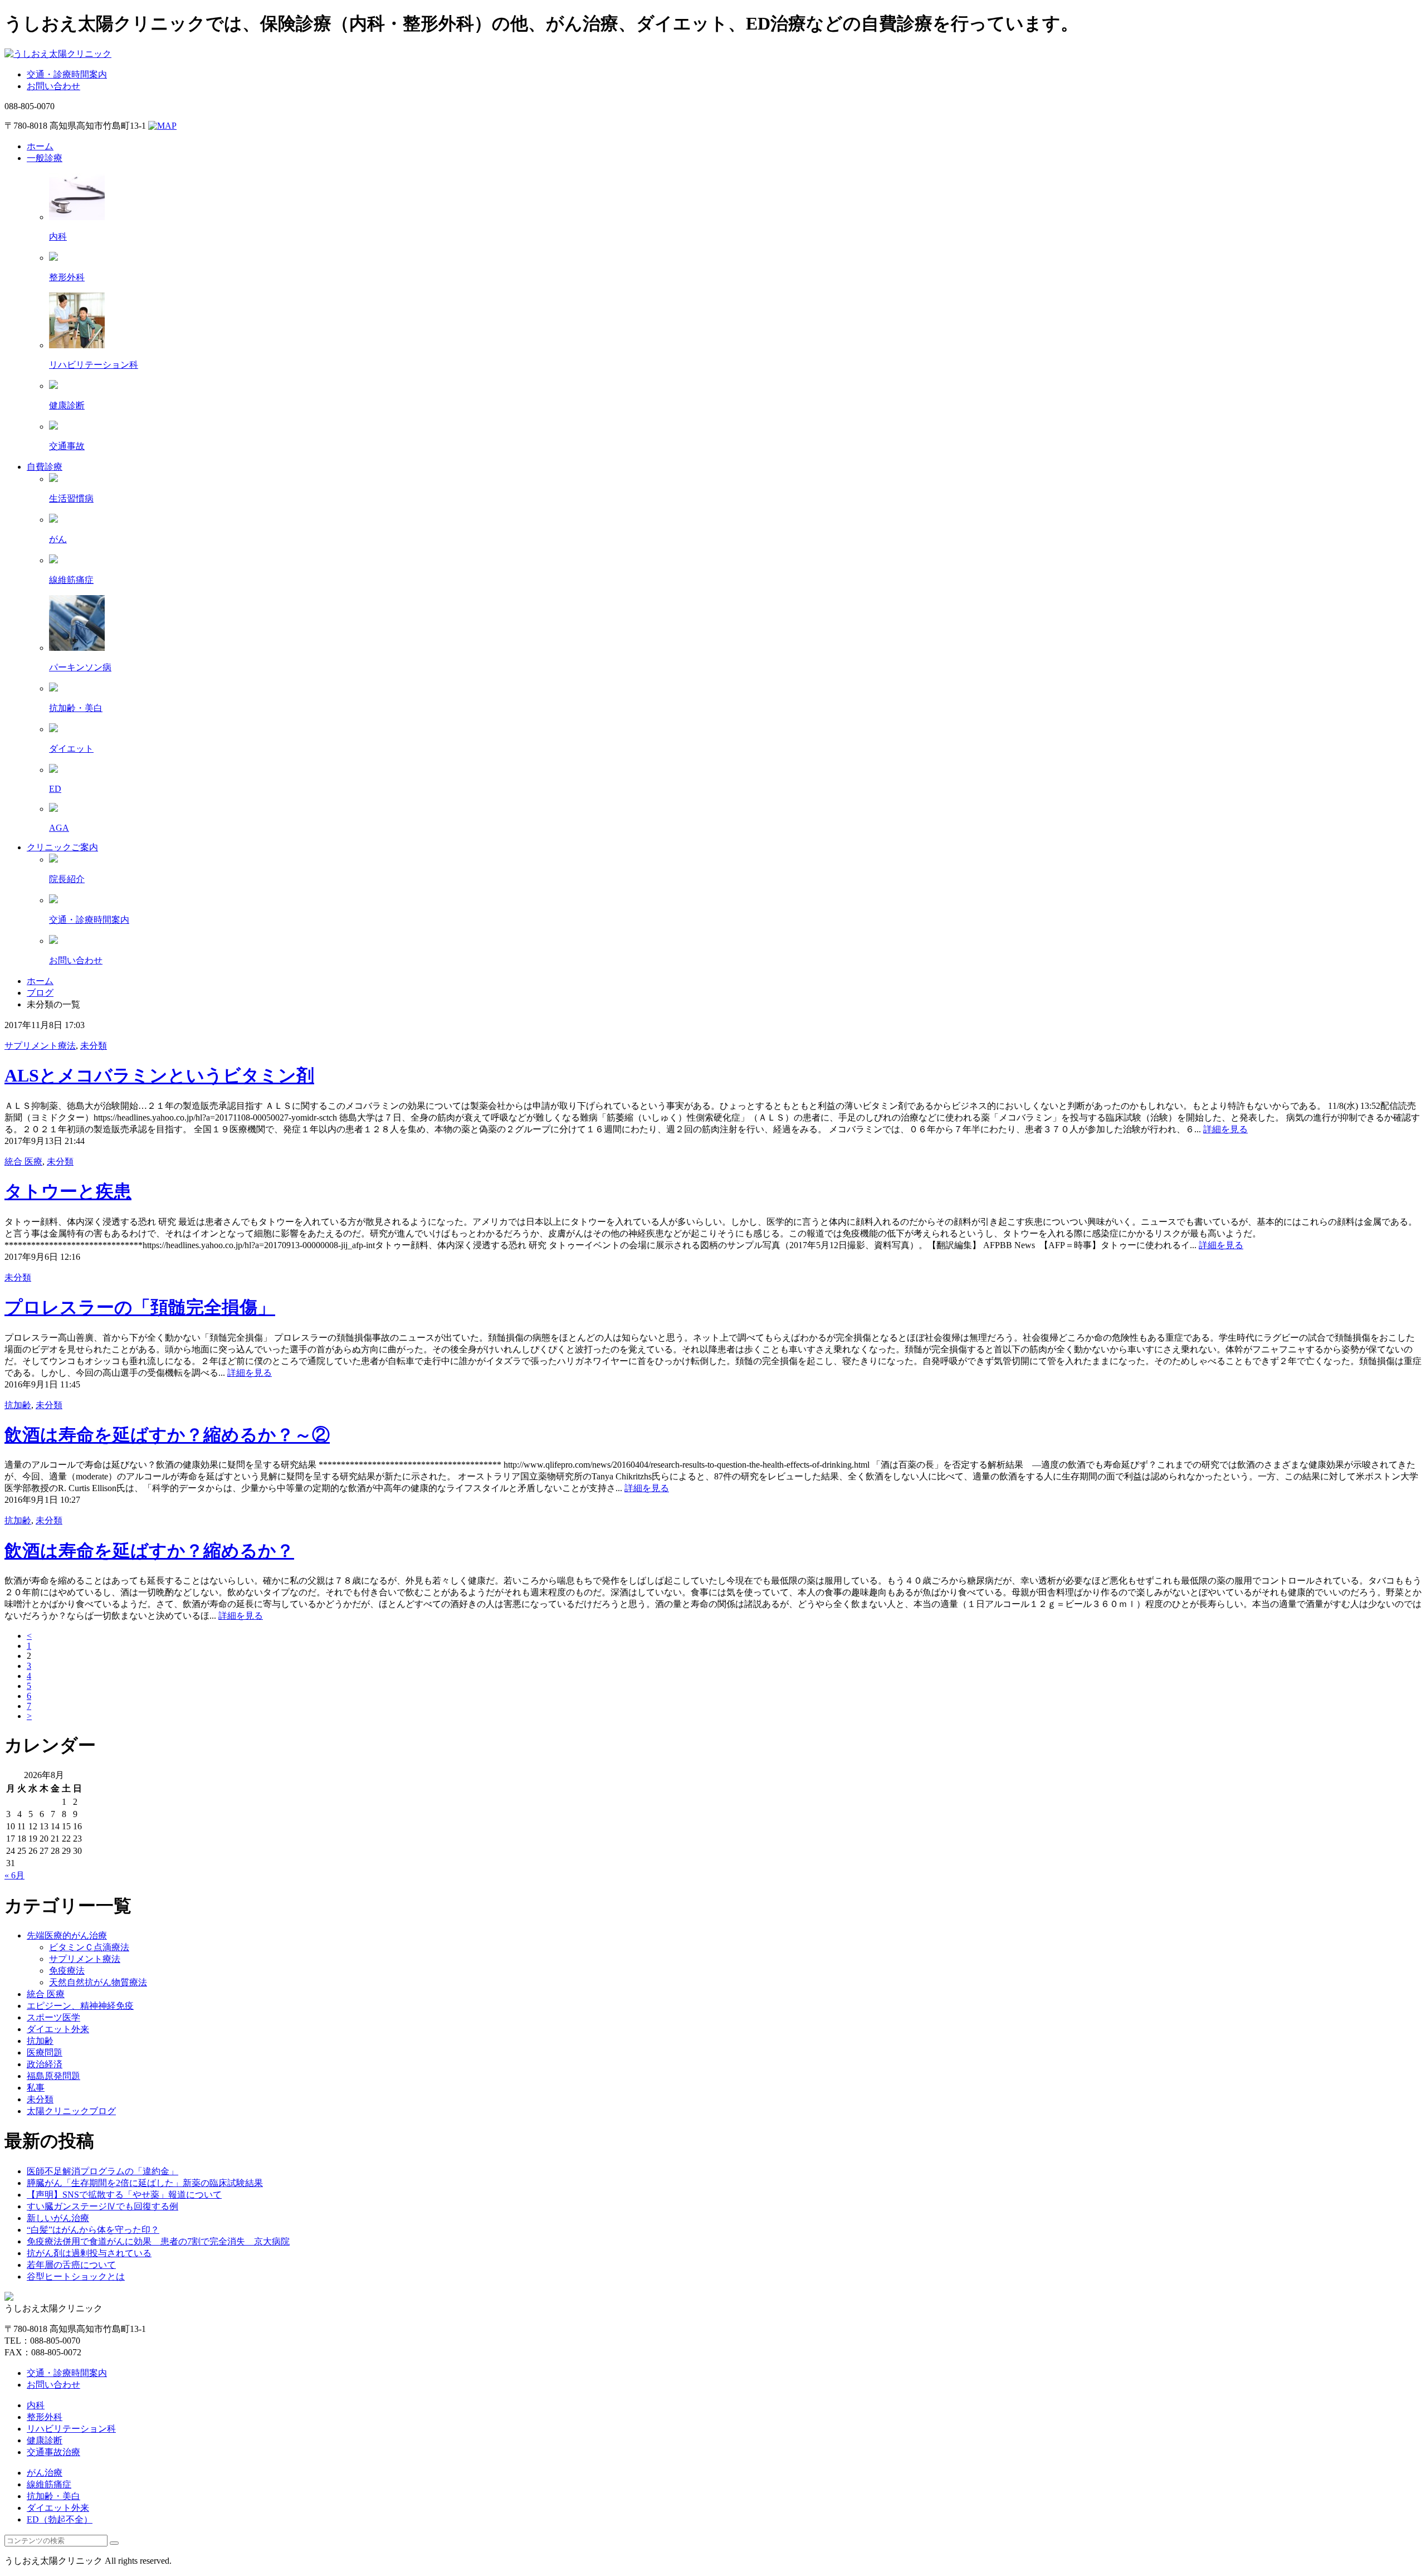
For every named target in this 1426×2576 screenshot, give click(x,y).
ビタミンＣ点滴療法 (89, 1947)
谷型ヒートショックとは (76, 2276)
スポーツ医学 (53, 2017)
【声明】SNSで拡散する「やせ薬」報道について (124, 2195)
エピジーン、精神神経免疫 (80, 2006)
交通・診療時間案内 (67, 74)
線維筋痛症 (49, 2484)
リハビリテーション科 (71, 2429)
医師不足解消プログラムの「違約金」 (102, 2171)
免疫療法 (67, 1971)
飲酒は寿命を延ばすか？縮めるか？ (149, 1551)
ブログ (40, 993)
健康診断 (45, 2440)
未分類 (94, 1046)
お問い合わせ (53, 86)
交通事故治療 (53, 2452)
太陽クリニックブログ (71, 2111)
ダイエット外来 (58, 2029)
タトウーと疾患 (68, 1191)
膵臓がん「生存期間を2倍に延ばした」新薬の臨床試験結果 (145, 2183)
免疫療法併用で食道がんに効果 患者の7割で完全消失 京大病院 (158, 2241)
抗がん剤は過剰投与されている (89, 2253)
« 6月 (14, 1875)
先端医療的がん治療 (67, 1935)
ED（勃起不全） (60, 2519)
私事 (36, 2088)
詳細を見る (1225, 1129)
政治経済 (45, 2064)
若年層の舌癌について (71, 2265)
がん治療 (45, 2473)
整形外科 (45, 2417)
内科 (36, 2405)
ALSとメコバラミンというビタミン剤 (159, 1075)
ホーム (40, 981)
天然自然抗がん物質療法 (98, 1982)
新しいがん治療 (58, 2218)
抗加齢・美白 (53, 2496)
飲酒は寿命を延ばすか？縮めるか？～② (167, 1435)
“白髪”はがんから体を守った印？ (93, 2230)
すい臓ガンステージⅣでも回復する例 (102, 2206)
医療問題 (45, 2052)
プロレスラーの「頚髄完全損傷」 (140, 1307)
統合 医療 (23, 1162)
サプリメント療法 (40, 1046)
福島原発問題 (53, 2076)
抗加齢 (18, 1405)
